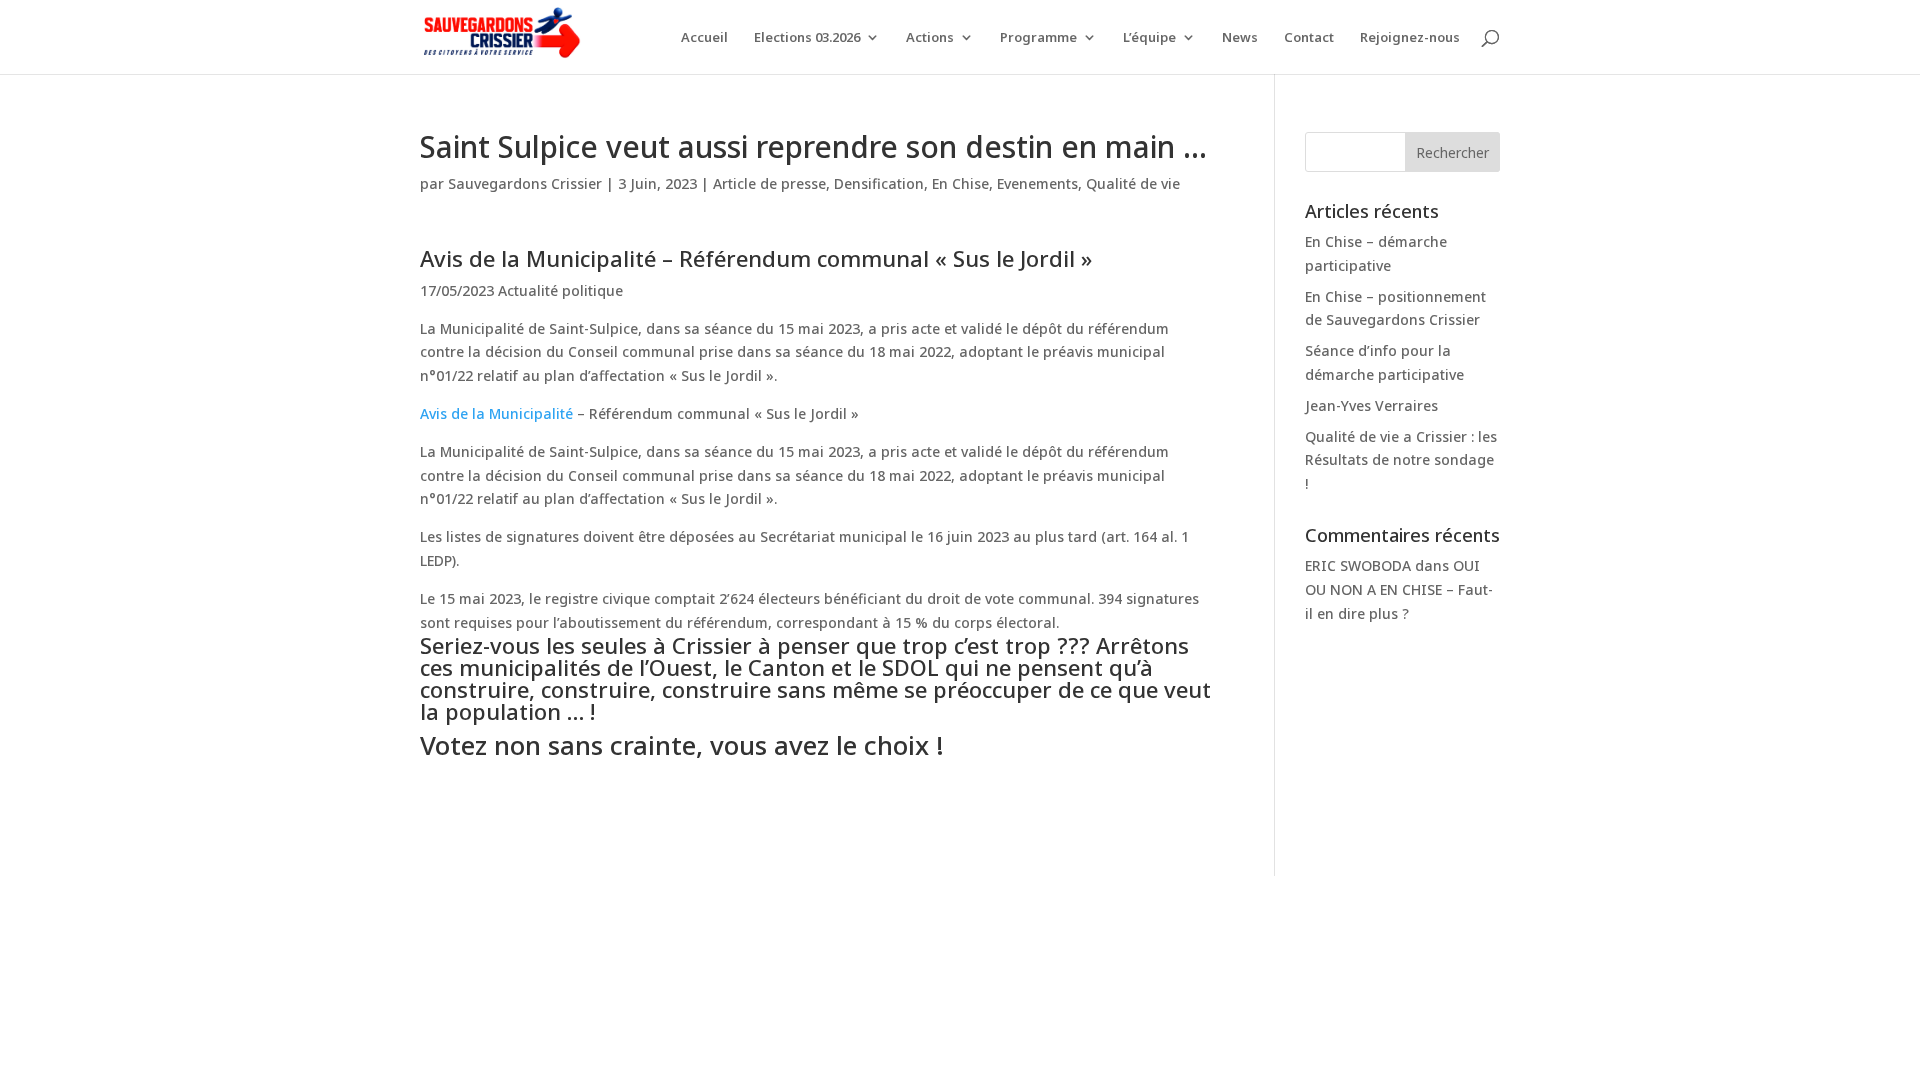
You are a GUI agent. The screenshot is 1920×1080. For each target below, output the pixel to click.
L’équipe (1149, 38)
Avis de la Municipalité (496, 413)
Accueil (704, 38)
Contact (1309, 38)
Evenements (1037, 183)
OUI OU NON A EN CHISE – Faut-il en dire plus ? (1399, 589)
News (1240, 38)
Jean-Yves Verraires (1371, 405)
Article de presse (769, 183)
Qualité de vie (1133, 183)
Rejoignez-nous (1410, 38)
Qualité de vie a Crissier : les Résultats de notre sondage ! (1401, 460)
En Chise (960, 183)
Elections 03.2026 (807, 38)
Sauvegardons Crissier (525, 183)
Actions (930, 38)
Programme (1038, 38)
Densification (879, 183)
